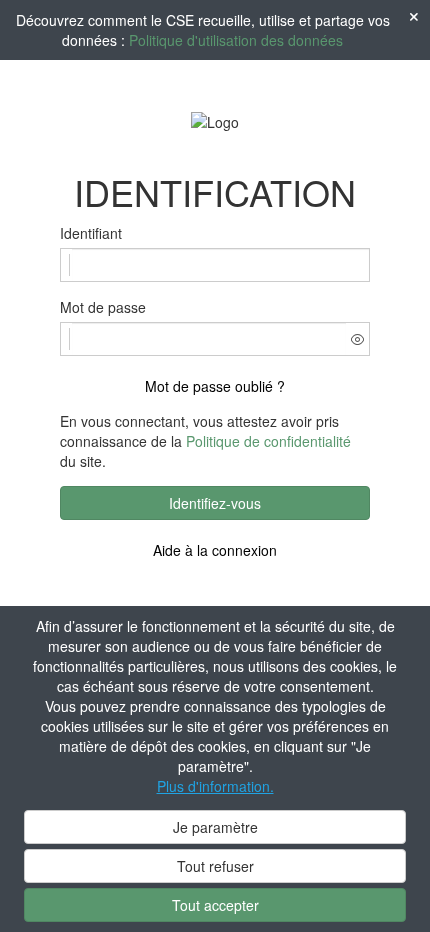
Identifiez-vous (215, 503)
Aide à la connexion (215, 550)
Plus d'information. (215, 786)
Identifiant (91, 233)
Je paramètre (215, 827)
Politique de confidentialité (268, 441)
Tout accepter (215, 905)
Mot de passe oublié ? (215, 386)
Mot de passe (103, 307)
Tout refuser (215, 866)
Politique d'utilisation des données (236, 40)
